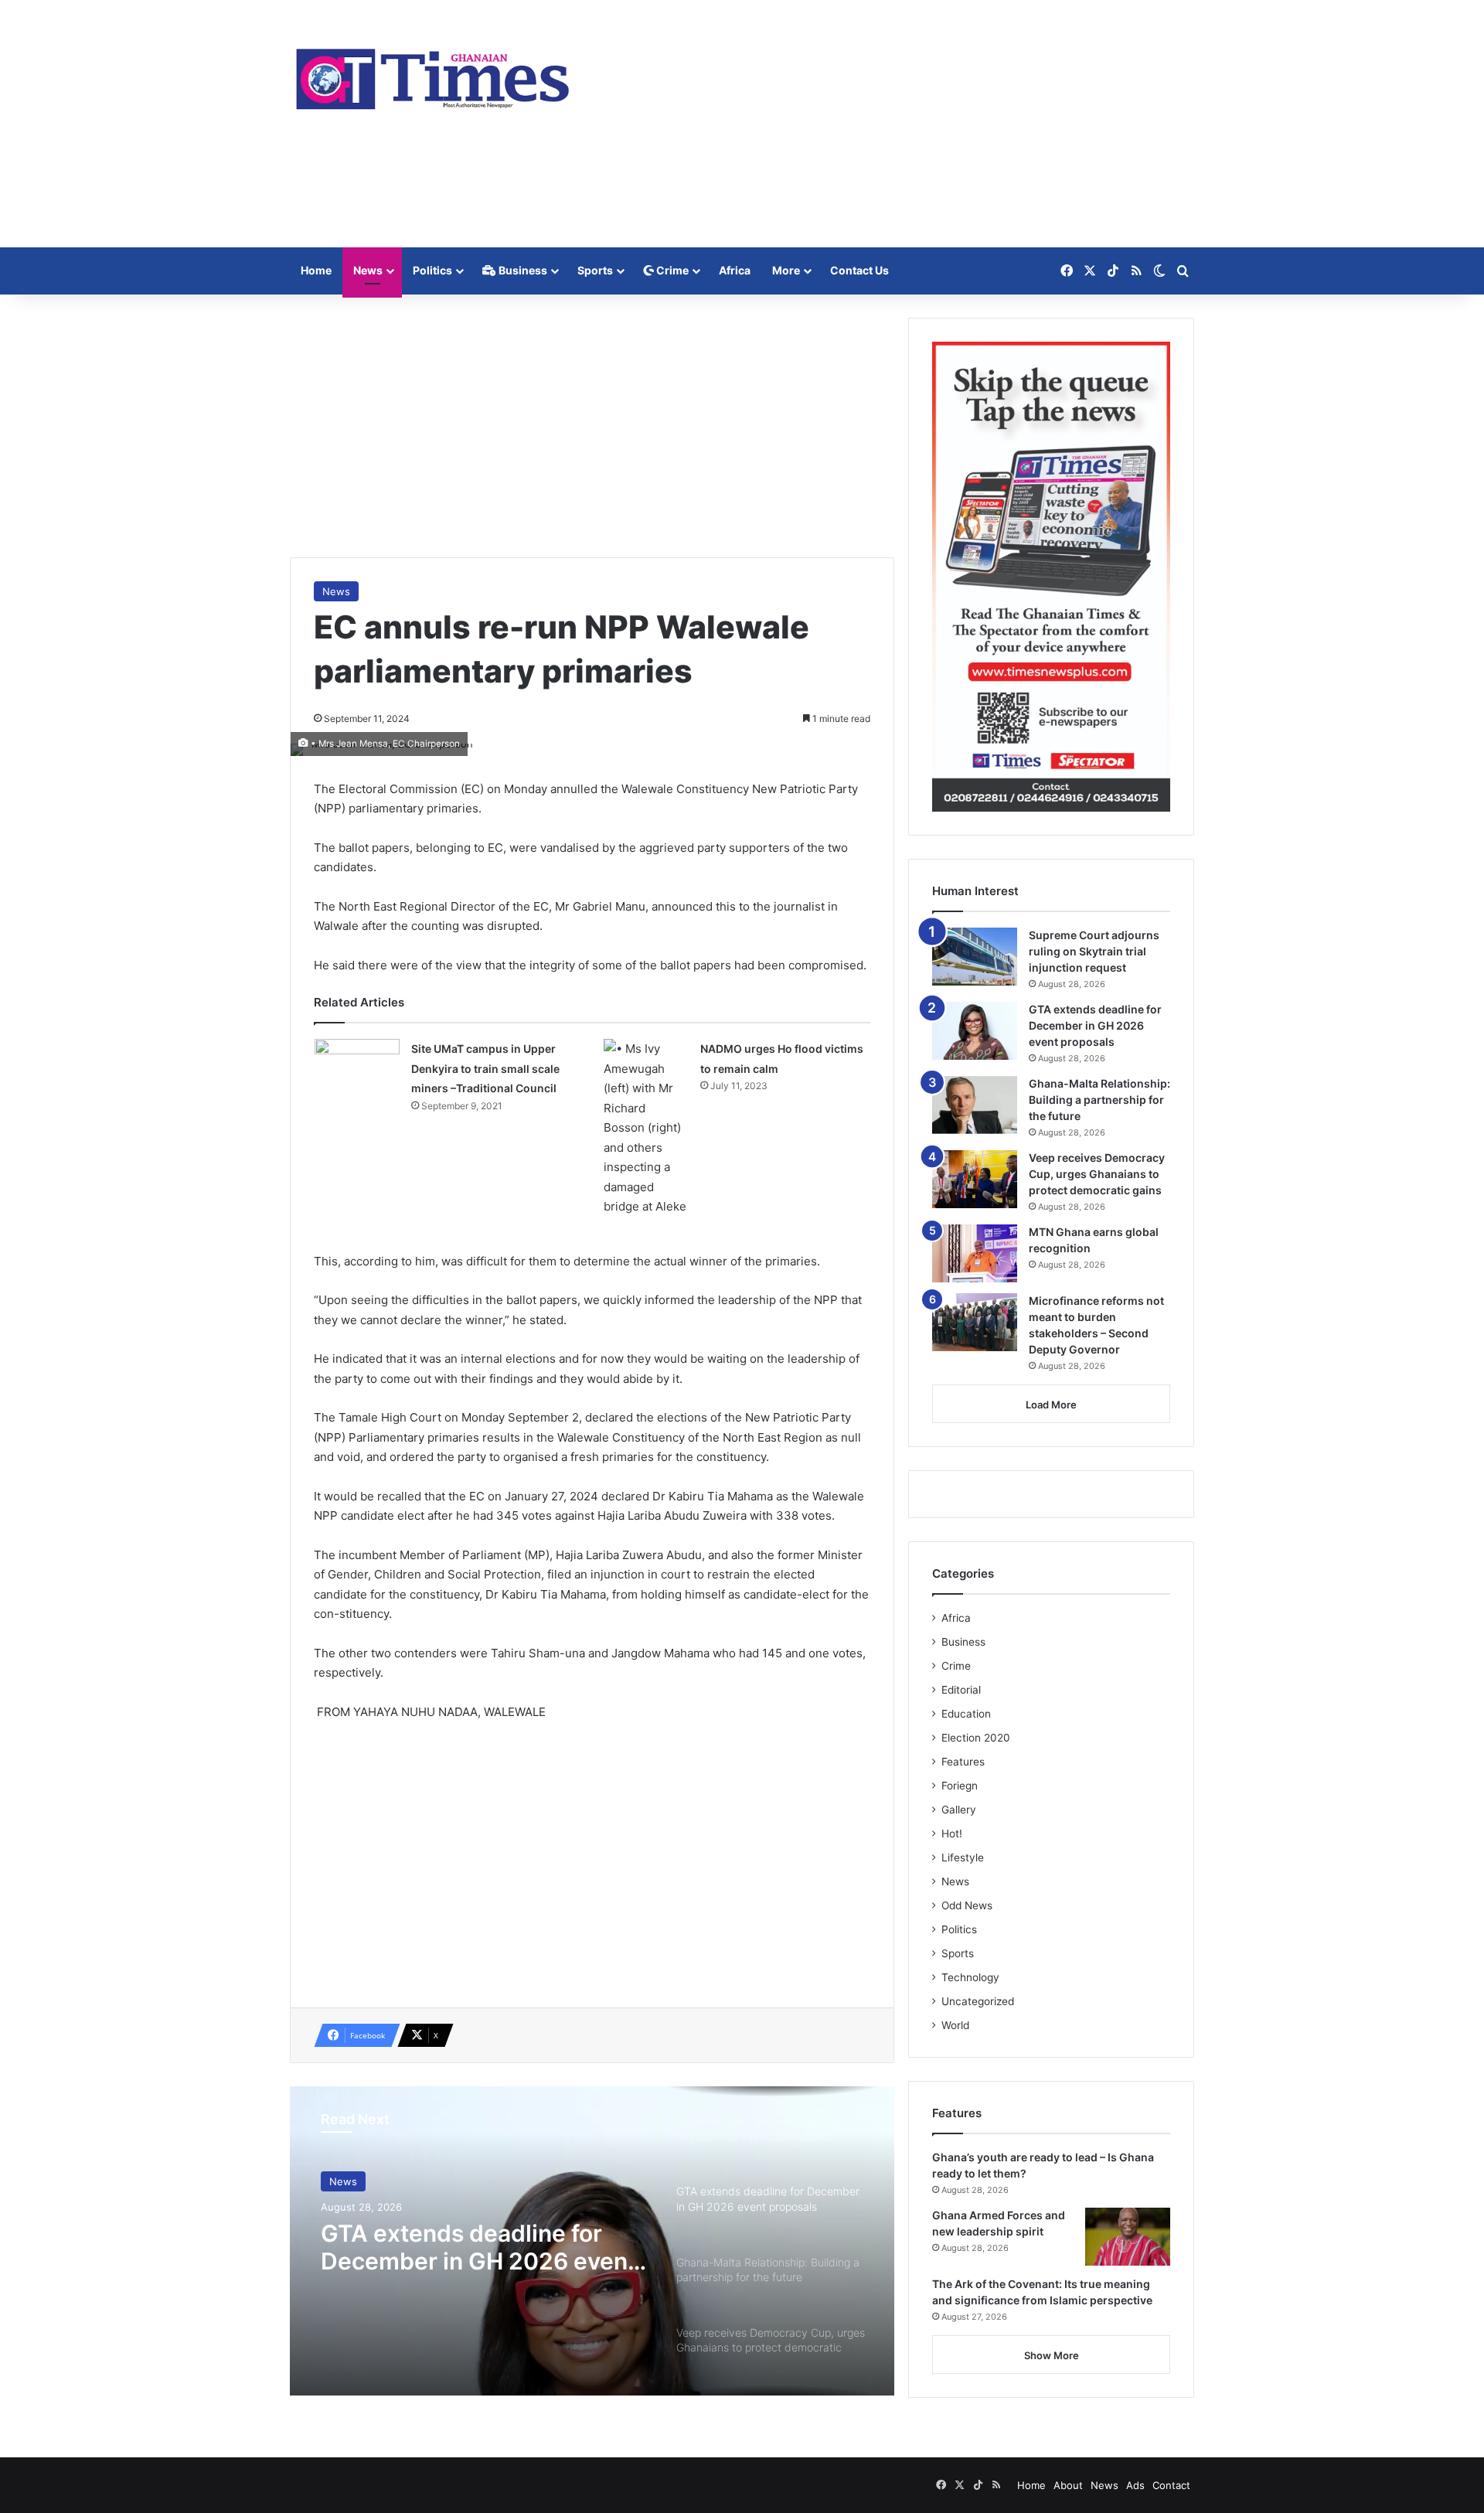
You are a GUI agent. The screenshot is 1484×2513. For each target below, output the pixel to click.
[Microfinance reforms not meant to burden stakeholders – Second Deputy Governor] (975, 1322)
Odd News (967, 1905)
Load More (1051, 1405)
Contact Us (859, 270)
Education (966, 1714)
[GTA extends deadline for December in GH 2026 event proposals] (975, 1031)
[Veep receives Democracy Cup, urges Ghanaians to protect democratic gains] (975, 1179)
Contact (1171, 2485)
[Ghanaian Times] (433, 74)
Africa (735, 270)
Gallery (959, 1810)
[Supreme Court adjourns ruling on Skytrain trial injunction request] (975, 957)
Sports (595, 270)
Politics (432, 270)
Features (963, 1762)
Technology (970, 1977)
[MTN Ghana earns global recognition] (975, 1253)
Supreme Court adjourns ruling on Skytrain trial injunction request (1094, 951)
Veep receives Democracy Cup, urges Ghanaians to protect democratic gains (1097, 1174)
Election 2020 (976, 1738)
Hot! (952, 1834)
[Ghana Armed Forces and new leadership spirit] (1128, 2237)
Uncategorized (978, 2001)
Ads (1135, 2485)
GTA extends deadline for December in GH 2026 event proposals (478, 2247)
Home (316, 270)
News (368, 270)
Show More (1052, 2355)
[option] (592, 2241)
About (1068, 2485)
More (786, 270)
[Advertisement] (897, 124)
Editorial (961, 1690)
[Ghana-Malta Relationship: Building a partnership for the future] (975, 1105)
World (955, 2025)
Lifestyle (963, 1858)
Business (522, 270)
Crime (671, 270)
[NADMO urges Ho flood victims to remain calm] (646, 1128)
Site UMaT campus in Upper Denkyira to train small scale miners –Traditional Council (485, 1068)
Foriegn (960, 1786)
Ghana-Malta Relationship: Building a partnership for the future (1099, 1100)
